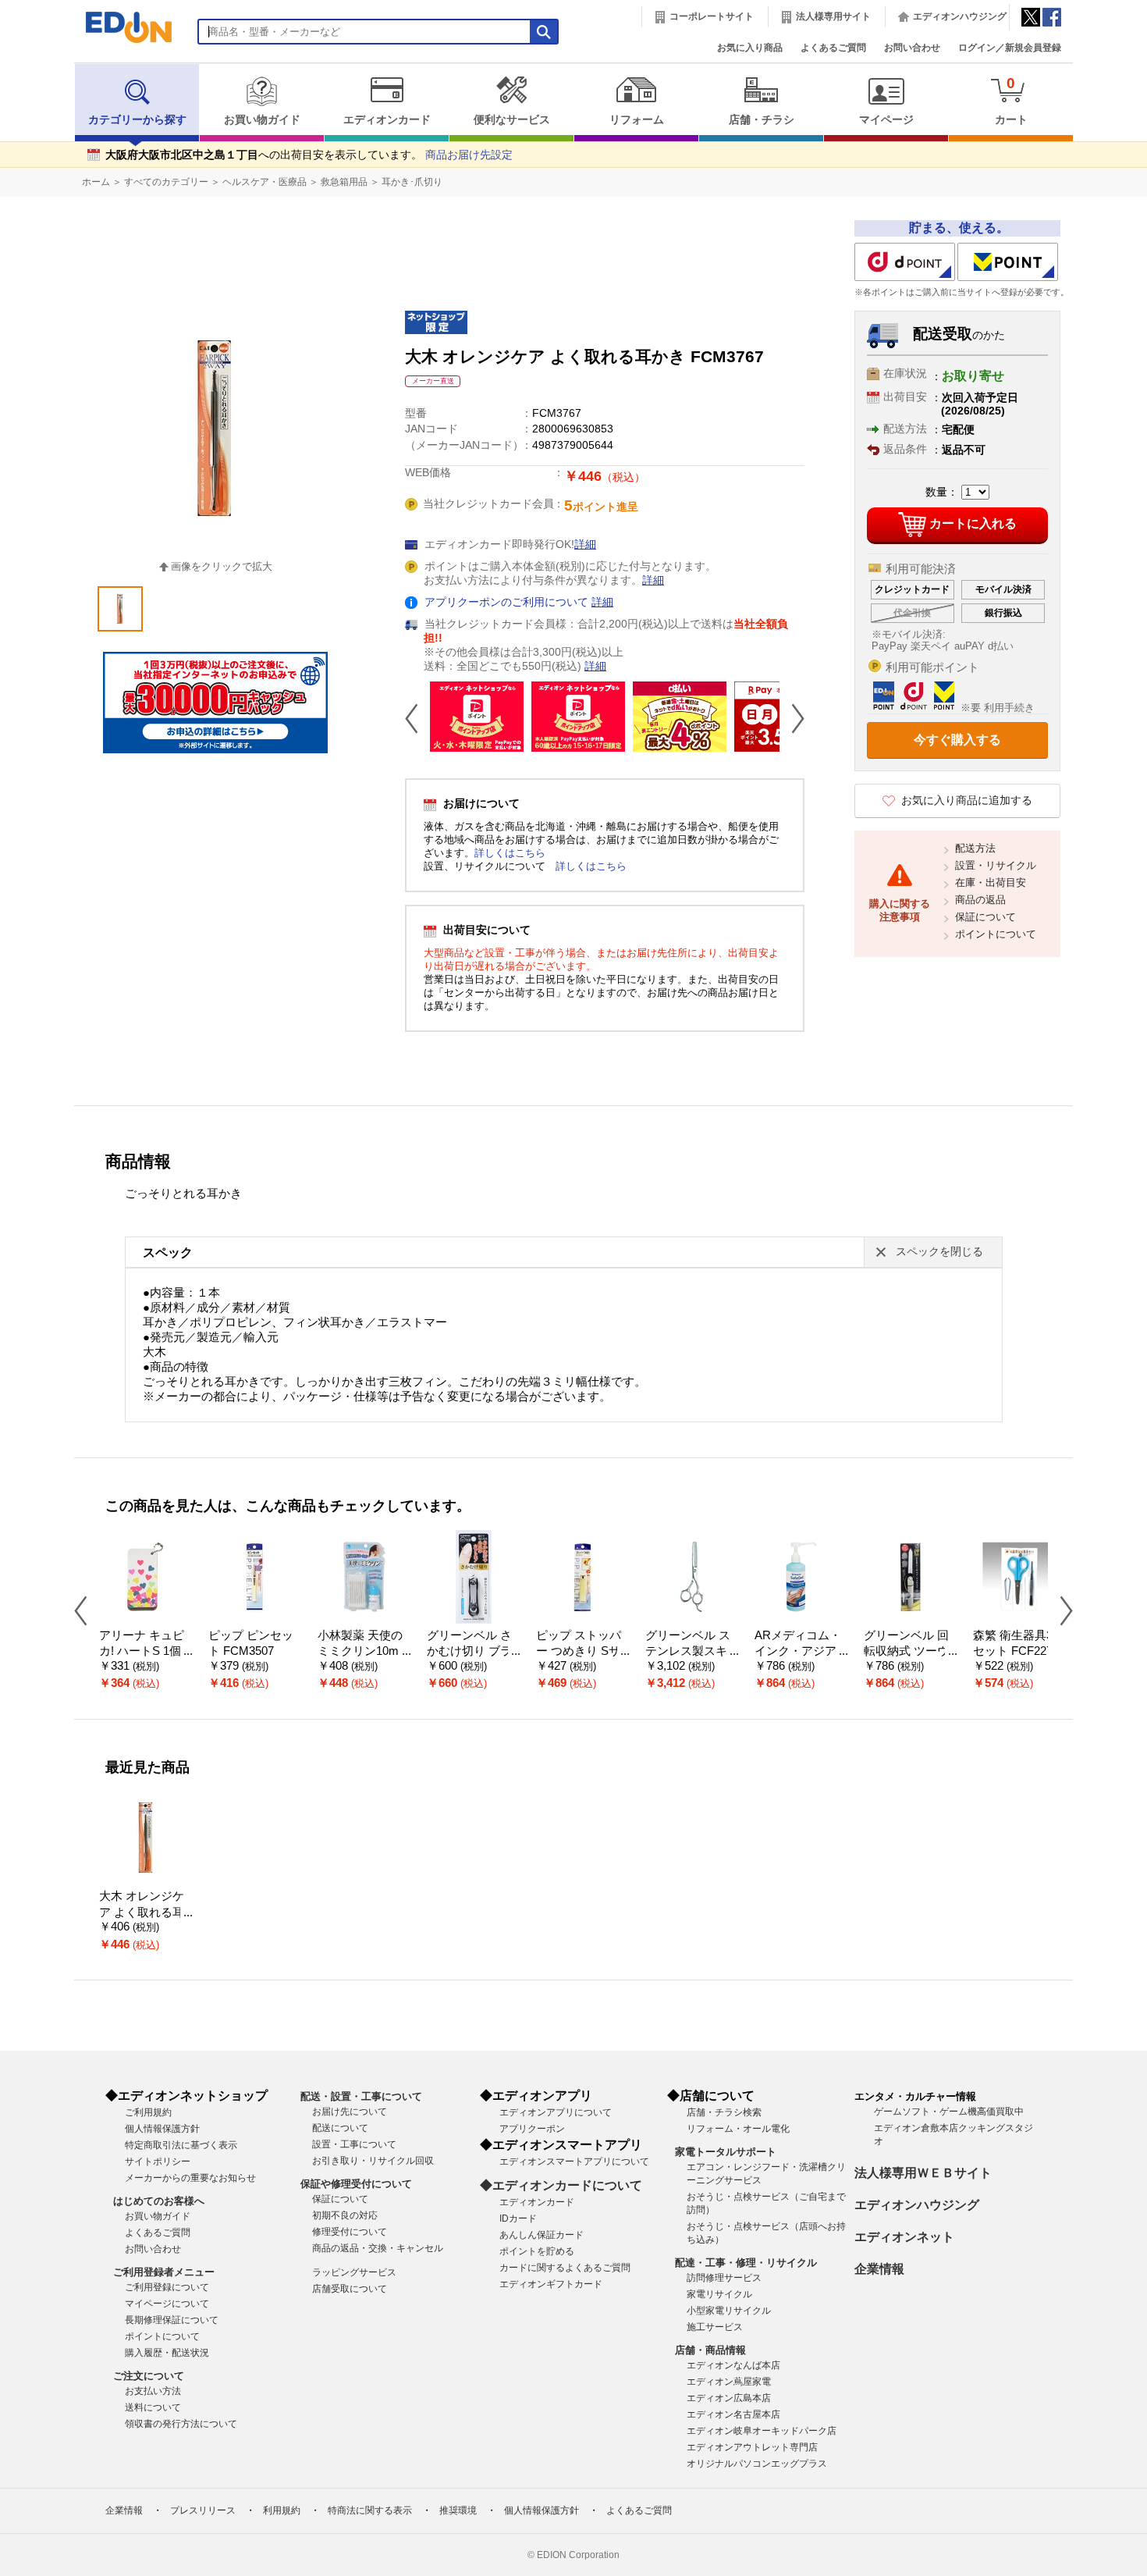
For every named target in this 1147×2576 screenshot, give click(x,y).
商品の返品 (980, 900)
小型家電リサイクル (729, 2311)
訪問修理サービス (724, 2278)
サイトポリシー (158, 2161)
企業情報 (879, 2269)
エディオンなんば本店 (733, 2365)
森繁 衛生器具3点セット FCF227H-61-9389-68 (1019, 1651)
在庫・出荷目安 (991, 882)
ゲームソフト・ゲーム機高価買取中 (949, 2112)
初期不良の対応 (345, 2215)
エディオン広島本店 (729, 2398)
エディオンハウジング (960, 16)
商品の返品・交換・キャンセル (378, 2248)
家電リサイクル (719, 2294)
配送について (340, 2128)
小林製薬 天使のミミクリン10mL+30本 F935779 (361, 1651)
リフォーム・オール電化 (738, 2129)
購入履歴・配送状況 (167, 2353)
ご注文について (149, 2376)
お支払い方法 (153, 2391)
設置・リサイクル (996, 865)
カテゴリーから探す (137, 120)
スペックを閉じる (939, 1252)
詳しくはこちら (510, 853)
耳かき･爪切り (412, 182)
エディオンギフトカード (551, 2284)
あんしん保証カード (542, 2235)
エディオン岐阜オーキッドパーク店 (762, 2431)
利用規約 (282, 2510)
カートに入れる (973, 523)
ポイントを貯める (537, 2251)
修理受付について (350, 2232)
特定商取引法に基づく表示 (181, 2145)
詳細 (585, 544)
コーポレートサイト (712, 16)
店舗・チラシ (762, 120)
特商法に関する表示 (370, 2510)
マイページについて (167, 2304)
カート (1011, 100)
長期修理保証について (172, 2320)
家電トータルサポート (726, 2152)
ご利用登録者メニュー (164, 2272)
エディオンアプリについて (556, 2112)
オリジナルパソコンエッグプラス (757, 2464)
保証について (985, 917)
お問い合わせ (912, 48)
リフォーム (637, 120)
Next (792, 718)
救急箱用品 (344, 182)
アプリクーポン (532, 2129)
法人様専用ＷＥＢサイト (923, 2173)
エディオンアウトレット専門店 (752, 2447)
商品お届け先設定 (469, 155)
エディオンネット (904, 2237)
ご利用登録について (167, 2287)
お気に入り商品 (750, 48)
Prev (417, 718)
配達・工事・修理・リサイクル (746, 2263)
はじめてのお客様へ (159, 2201)
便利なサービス (512, 120)
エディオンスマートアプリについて (574, 2161)
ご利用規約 (148, 2112)
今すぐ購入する (957, 740)
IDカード (518, 2218)
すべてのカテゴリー (166, 182)
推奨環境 (458, 2510)
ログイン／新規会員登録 (1010, 48)
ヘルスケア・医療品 (265, 182)
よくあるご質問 (833, 48)
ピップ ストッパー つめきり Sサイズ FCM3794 (579, 1651)
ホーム (96, 182)
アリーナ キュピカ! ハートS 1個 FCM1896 (145, 1651)
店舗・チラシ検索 (724, 2112)
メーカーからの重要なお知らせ (190, 2178)
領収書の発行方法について (181, 2424)
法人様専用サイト (833, 16)
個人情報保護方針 (162, 2129)
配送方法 (975, 848)
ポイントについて (996, 934)
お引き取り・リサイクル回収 (373, 2161)
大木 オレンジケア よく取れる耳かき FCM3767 (142, 1912)
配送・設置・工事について (361, 2096)
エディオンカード (387, 120)
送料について (153, 2407)
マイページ (886, 120)
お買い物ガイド (262, 120)
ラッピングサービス (354, 2272)
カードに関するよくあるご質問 (565, 2268)
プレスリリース (203, 2510)
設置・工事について (354, 2144)
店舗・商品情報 (710, 2350)
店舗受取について (350, 2289)
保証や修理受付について (356, 2184)
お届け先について (350, 2112)
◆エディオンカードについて (561, 2185)
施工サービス (715, 2327)
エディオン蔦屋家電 (729, 2382)
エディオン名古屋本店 (733, 2414)
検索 (40, 139)
